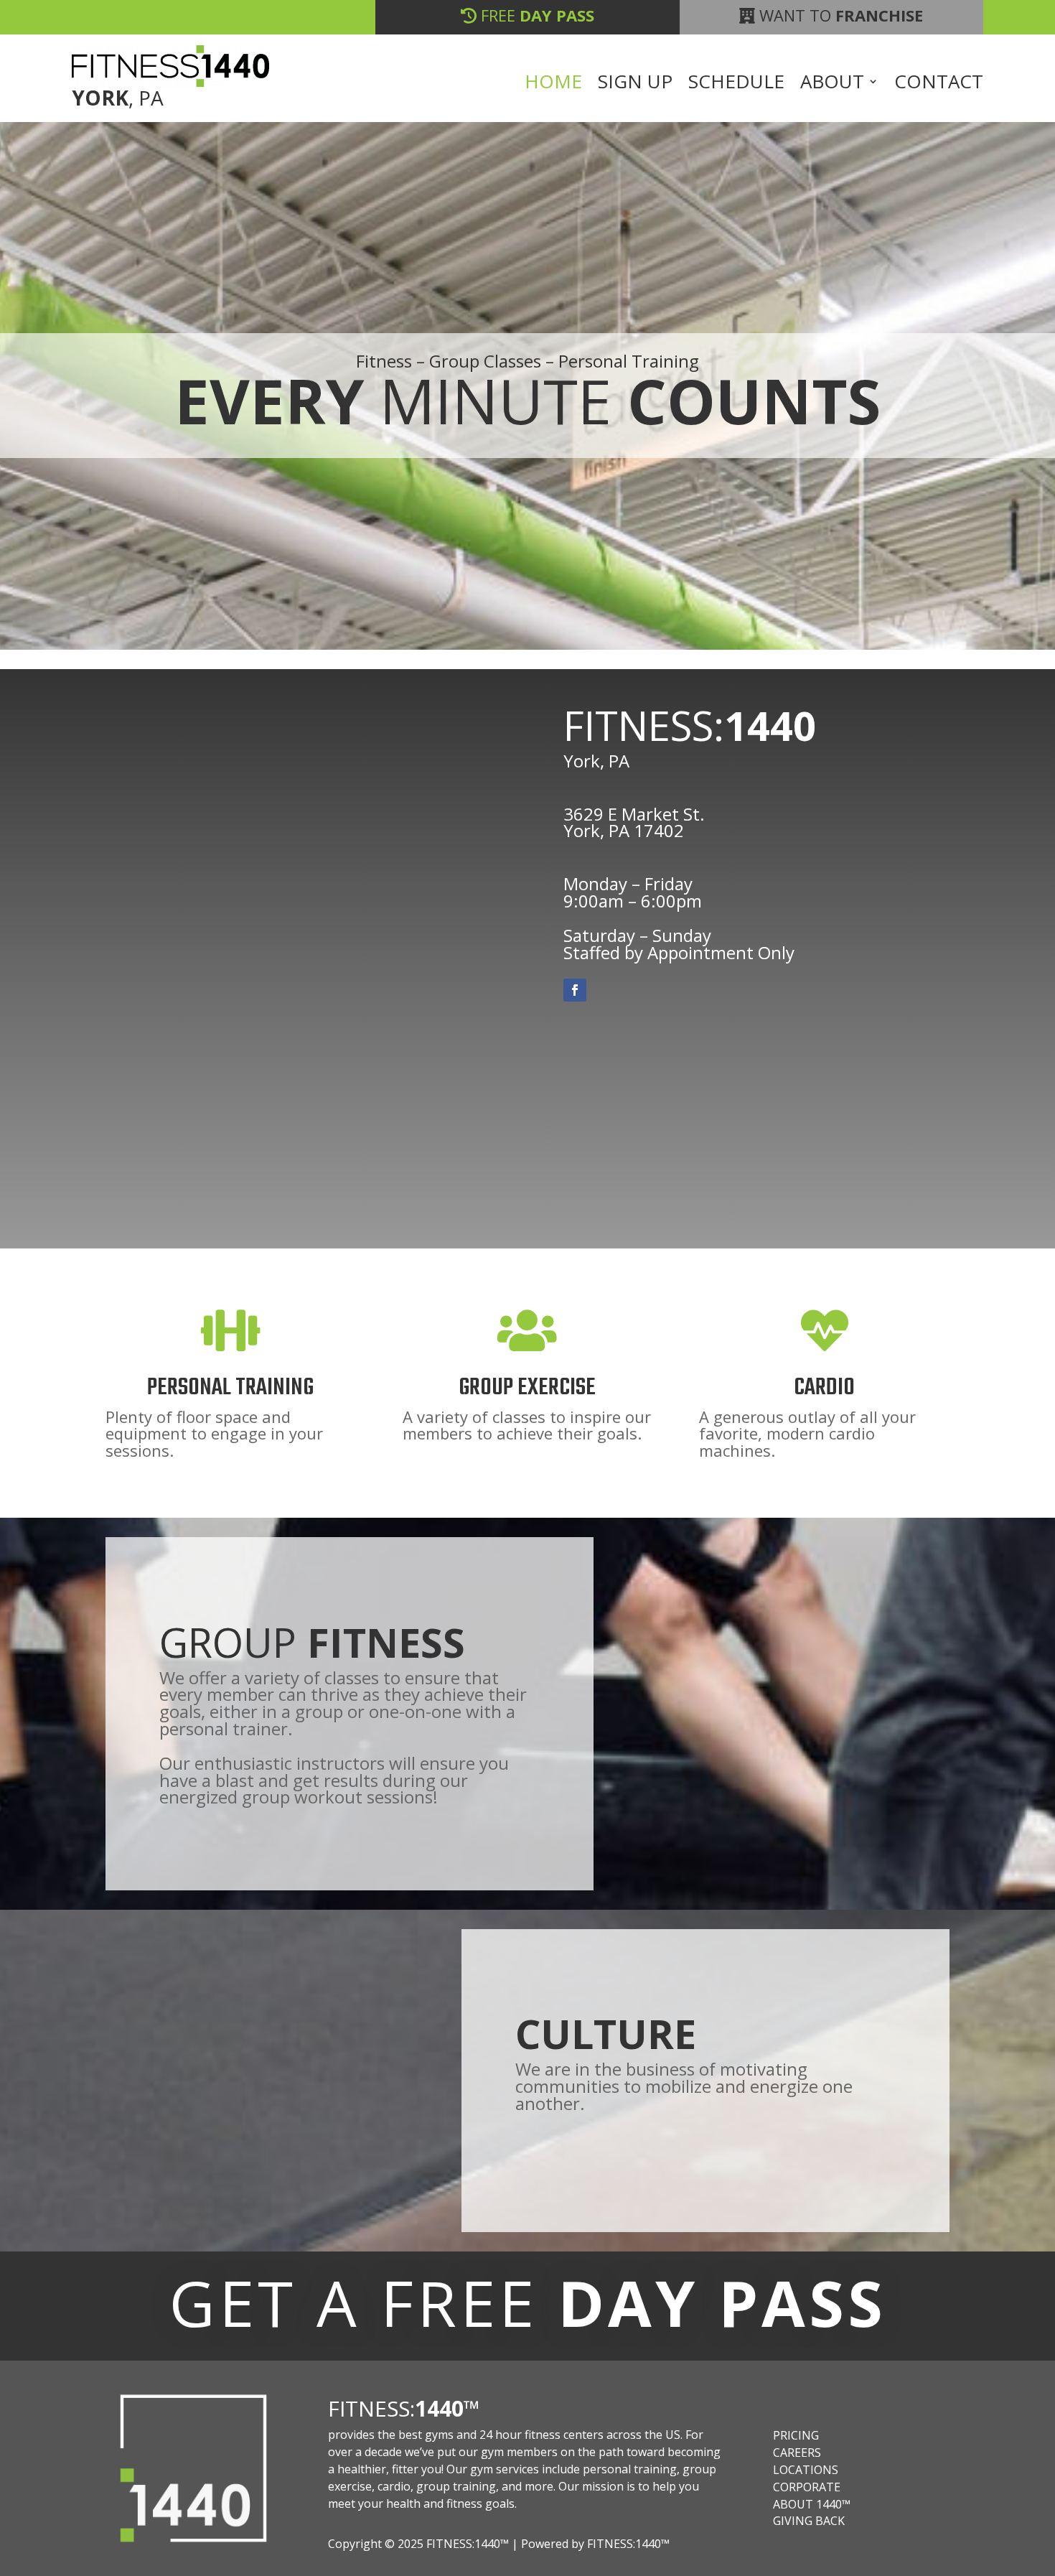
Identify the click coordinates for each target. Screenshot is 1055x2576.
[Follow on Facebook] (575, 990)
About (832, 84)
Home (553, 84)
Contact (939, 84)
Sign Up (635, 84)
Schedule (736, 84)
